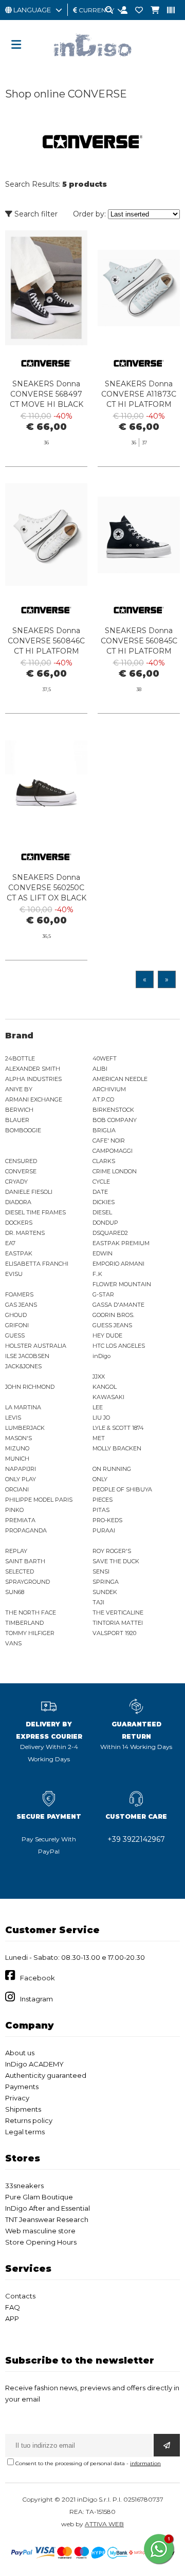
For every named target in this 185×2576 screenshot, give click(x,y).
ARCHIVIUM (109, 1089)
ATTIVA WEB (104, 2524)
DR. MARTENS (25, 1233)
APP (12, 2318)
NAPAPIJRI (21, 1469)
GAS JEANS (21, 1305)
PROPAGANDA (26, 1530)
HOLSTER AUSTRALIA (36, 1346)
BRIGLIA (104, 1130)
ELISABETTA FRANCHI (37, 1264)
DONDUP (105, 1223)
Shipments (23, 2109)
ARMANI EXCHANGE (34, 1099)
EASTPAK (19, 1253)
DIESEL (102, 1212)
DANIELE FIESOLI (29, 1192)
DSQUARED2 (110, 1233)
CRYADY (16, 1182)
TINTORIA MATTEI (118, 1623)
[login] (120, 11)
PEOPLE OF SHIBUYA (122, 1489)
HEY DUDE (107, 1335)
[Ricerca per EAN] (167, 11)
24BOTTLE (20, 1058)
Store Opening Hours (41, 2242)
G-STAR (103, 1294)
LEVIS (13, 1418)
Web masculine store (40, 2231)
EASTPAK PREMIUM (121, 1243)
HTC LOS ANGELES (119, 1346)
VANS (13, 1643)
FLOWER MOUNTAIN (122, 1284)
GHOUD (16, 1315)
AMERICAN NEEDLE (120, 1079)
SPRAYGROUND (27, 1582)
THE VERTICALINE (118, 1613)
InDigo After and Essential (48, 2208)
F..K (97, 1274)
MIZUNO (17, 1448)
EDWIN (103, 1253)
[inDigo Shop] (92, 64)
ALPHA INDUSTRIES (33, 1079)
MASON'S (18, 1438)
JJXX (99, 1377)
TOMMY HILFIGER (30, 1633)
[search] (105, 11)
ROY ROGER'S (112, 1551)
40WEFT (105, 1058)
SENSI (101, 1571)
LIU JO (101, 1418)
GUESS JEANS (112, 1325)
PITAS (101, 1510)
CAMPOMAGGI (113, 1151)
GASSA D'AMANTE (118, 1305)
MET (99, 1438)
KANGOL (105, 1387)
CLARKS (104, 1161)
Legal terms (25, 2132)
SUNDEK (105, 1592)
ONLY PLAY (21, 1479)
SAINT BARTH (25, 1561)
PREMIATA (20, 1520)
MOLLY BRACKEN (117, 1448)
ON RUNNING (112, 1469)
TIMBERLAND (24, 1623)
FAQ (13, 2307)
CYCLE (101, 1182)
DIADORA (18, 1202)
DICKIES (104, 1202)
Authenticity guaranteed (46, 2075)
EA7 (10, 1243)
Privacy (17, 2098)
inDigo (101, 1356)
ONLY (100, 1479)
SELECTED (20, 1571)
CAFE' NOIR (109, 1140)
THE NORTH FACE (31, 1613)
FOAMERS (19, 1294)
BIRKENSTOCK (113, 1110)
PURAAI (104, 1530)
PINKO (14, 1510)
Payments (22, 2087)
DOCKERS (19, 1223)
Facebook (38, 1978)
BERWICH (19, 1110)
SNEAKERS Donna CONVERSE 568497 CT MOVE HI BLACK (47, 394)
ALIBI (100, 1069)
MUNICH (17, 1459)
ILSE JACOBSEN (27, 1356)
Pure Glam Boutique (39, 2197)
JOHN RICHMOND (30, 1387)
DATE (100, 1192)
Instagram (36, 1999)
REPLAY (16, 1551)
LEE (98, 1407)
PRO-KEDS (107, 1520)
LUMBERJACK (25, 1428)
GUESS (15, 1335)
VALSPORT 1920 (114, 1633)
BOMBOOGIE (23, 1130)
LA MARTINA (23, 1407)
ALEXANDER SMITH (33, 1069)
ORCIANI (17, 1489)
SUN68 (15, 1592)
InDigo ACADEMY (34, 2064)
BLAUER (17, 1120)
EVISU (14, 1274)
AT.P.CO (103, 1099)
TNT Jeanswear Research (47, 2219)
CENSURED (21, 1161)
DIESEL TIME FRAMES (35, 1212)
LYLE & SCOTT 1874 (118, 1428)
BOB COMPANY (115, 1120)
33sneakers (24, 2186)
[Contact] (135, 11)
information (145, 2463)
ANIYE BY (19, 1089)
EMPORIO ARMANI (118, 1264)
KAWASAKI (108, 1397)
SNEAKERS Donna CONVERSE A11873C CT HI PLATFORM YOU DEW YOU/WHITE (139, 404)
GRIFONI (17, 1325)
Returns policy (29, 2120)
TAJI (98, 1602)
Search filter (35, 214)
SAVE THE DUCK (116, 1561)
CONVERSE (21, 1171)
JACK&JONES (23, 1366)
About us (20, 2053)
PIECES (103, 1500)
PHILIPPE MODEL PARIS (39, 1500)
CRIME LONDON (115, 1171)
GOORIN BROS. (113, 1315)
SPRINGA (106, 1582)
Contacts (20, 2296)
